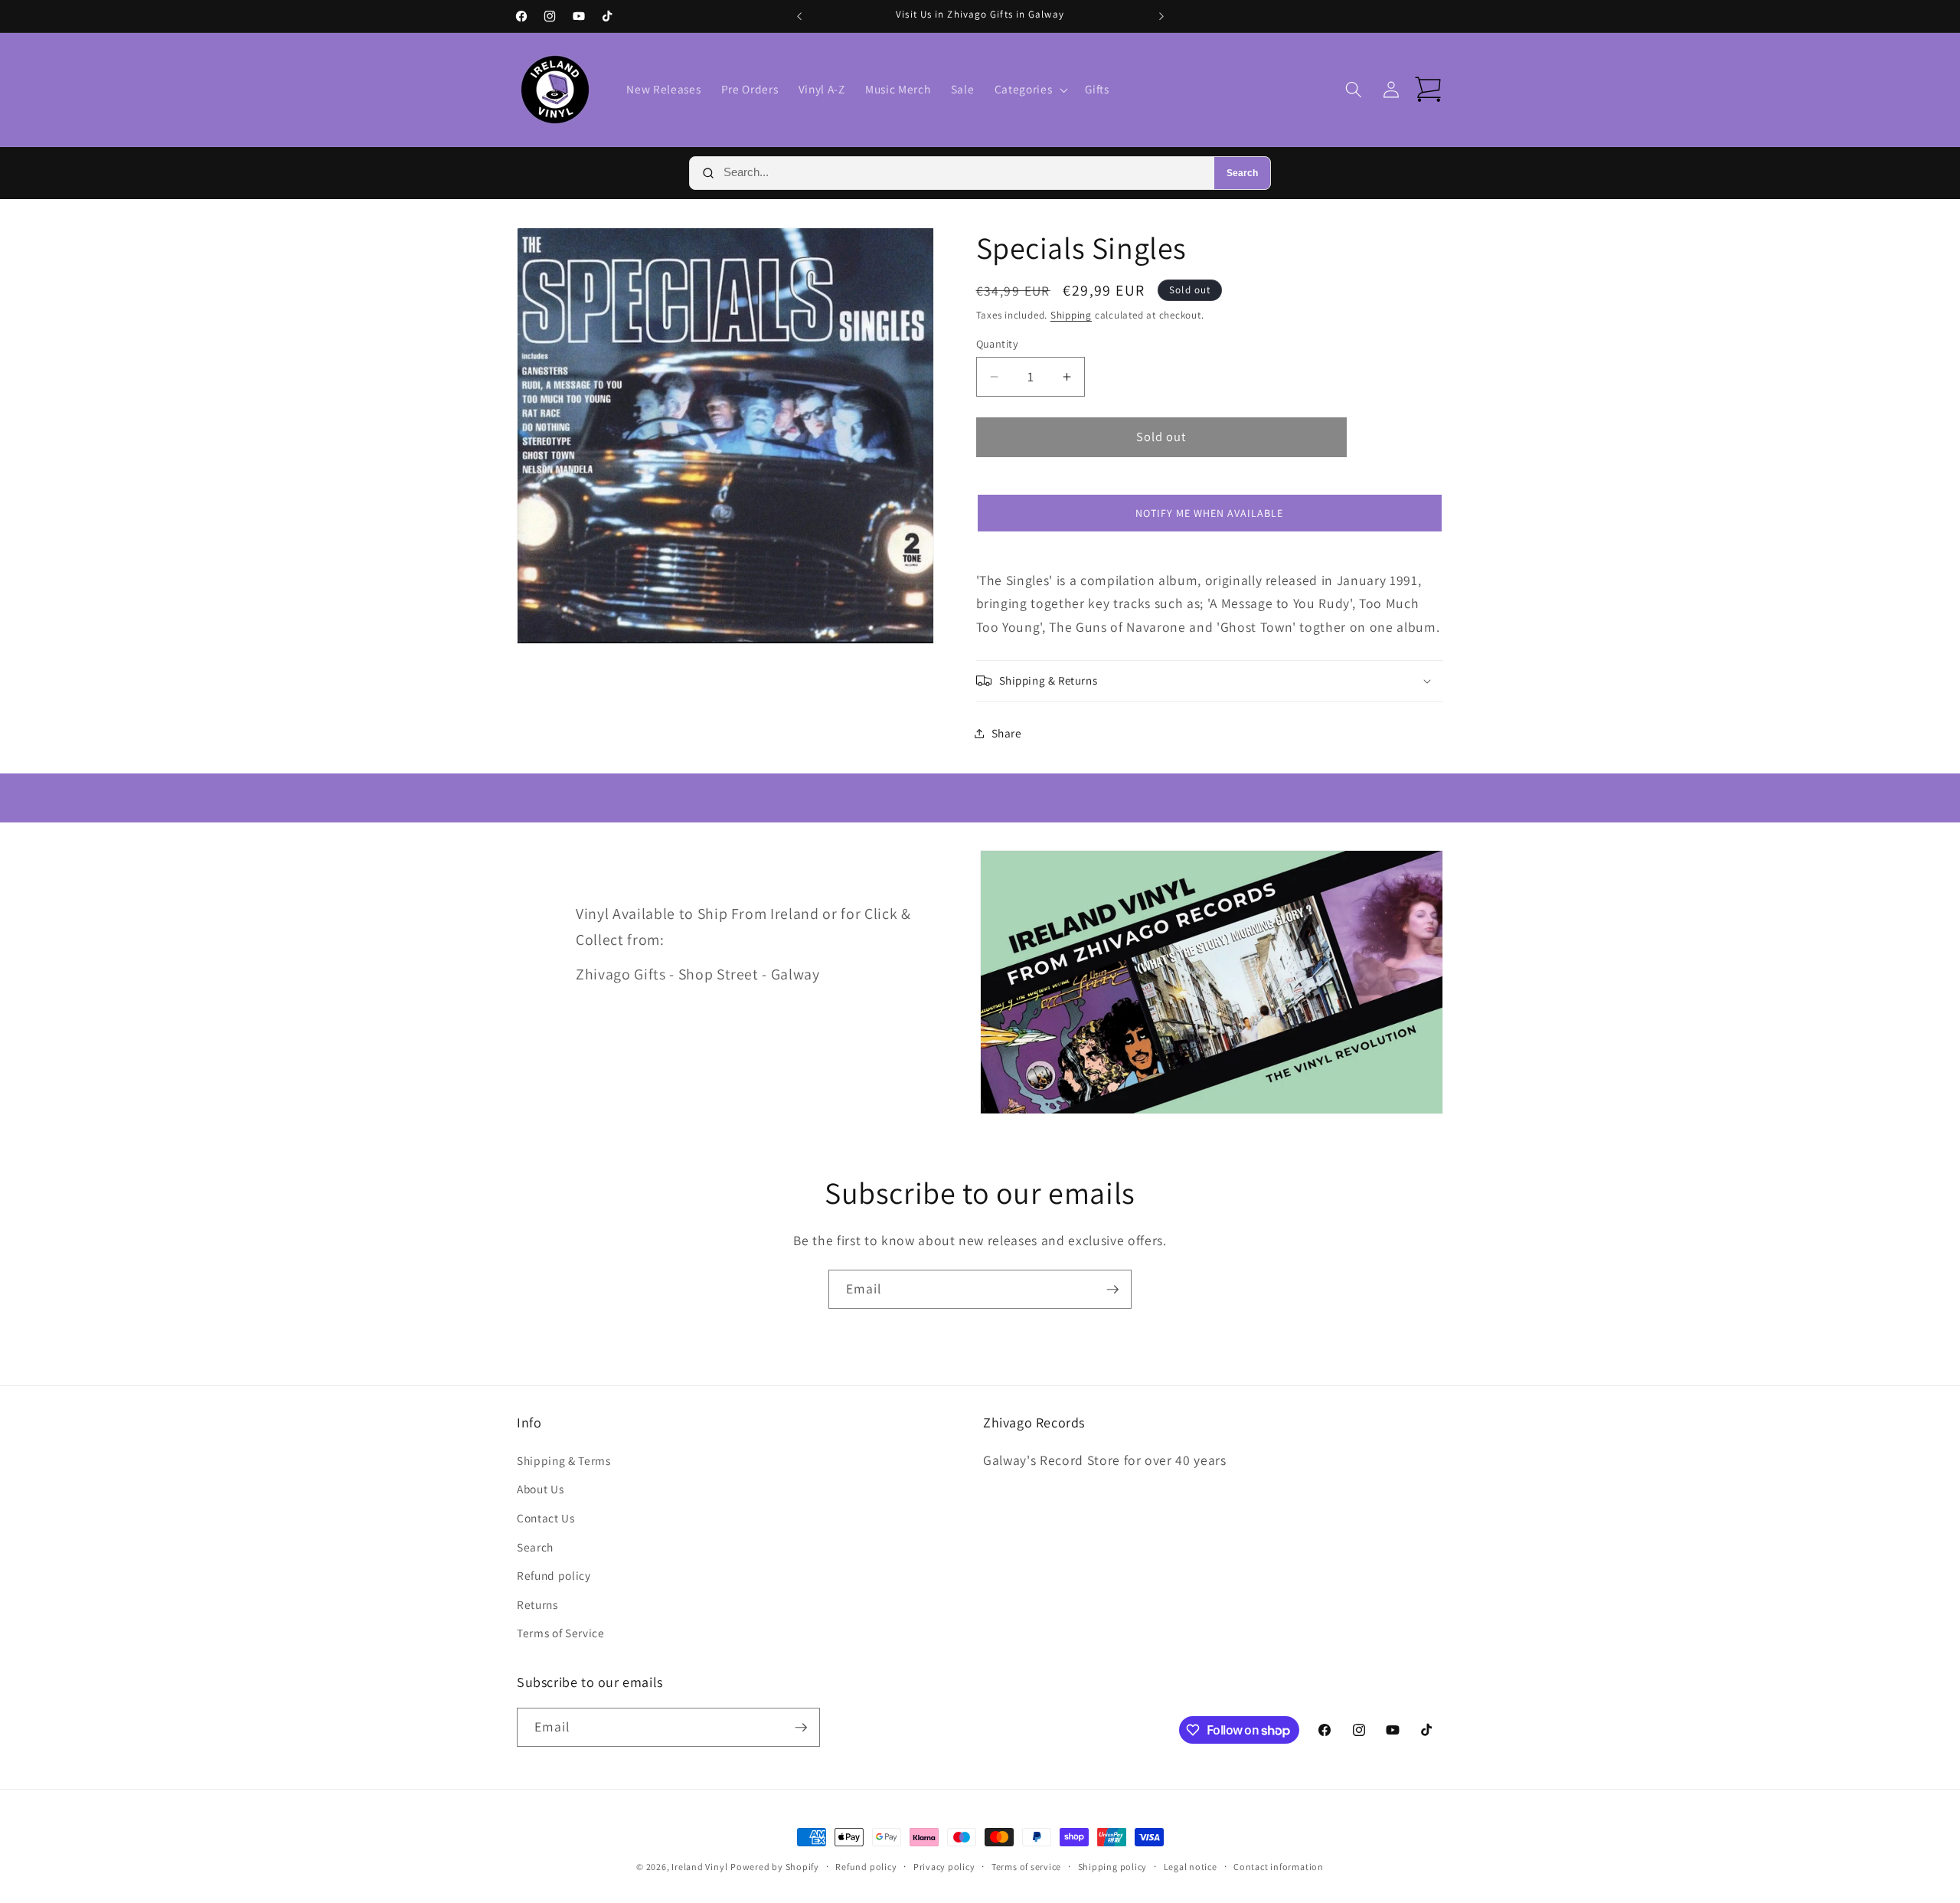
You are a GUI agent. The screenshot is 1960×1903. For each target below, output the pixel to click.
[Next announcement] (1161, 16)
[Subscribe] (1112, 1290)
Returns (537, 1604)
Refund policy (554, 1575)
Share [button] (1007, 733)
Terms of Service (561, 1633)
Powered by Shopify (775, 1867)
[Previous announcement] (799, 16)
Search (1242, 173)
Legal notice (1191, 1867)
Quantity (998, 343)
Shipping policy (1113, 1867)
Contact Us (546, 1518)
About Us (540, 1489)
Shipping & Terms (564, 1460)
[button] (1030, 90)
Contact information (1279, 1867)
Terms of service (1026, 1867)
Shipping (1071, 315)
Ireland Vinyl (699, 1867)
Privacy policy (944, 1867)
